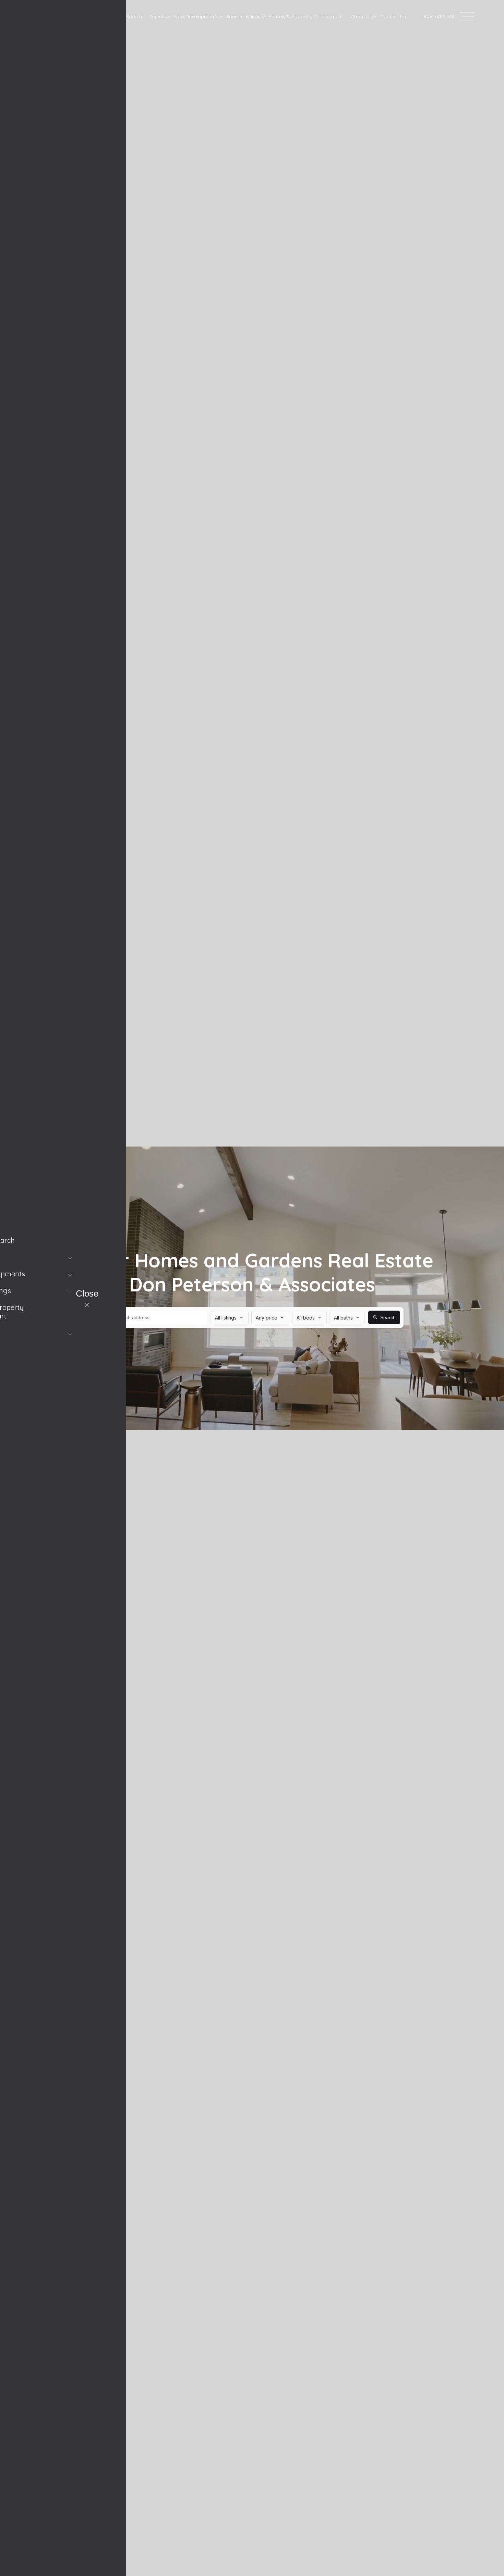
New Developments (196, 16)
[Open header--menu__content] (467, 16)
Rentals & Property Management (306, 16)
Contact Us (393, 16)
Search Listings (243, 16)
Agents (158, 16)
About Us (362, 16)
